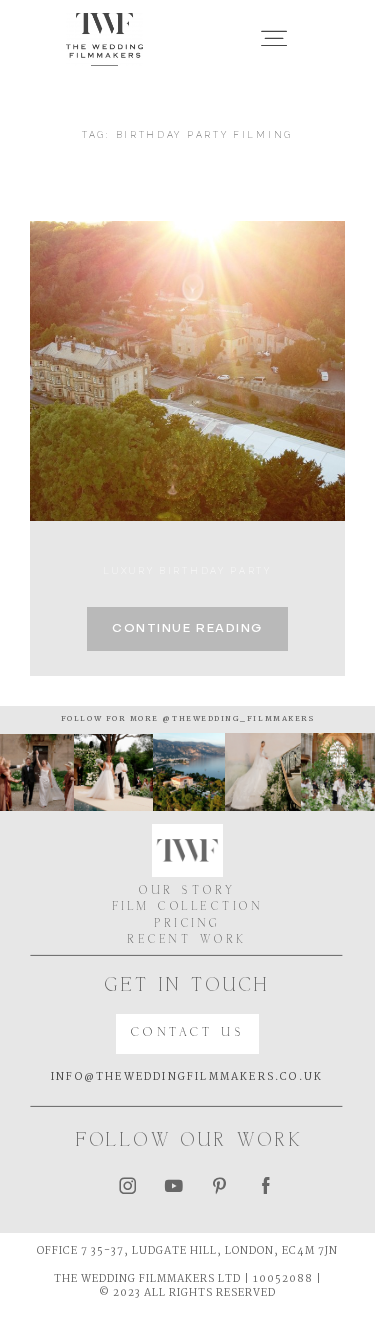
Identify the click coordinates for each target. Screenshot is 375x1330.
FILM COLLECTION (188, 907)
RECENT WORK (187, 940)
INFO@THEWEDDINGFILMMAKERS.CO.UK (187, 1077)
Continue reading (187, 629)
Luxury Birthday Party (187, 571)
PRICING (187, 924)
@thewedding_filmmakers (236, 719)
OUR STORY (187, 891)
